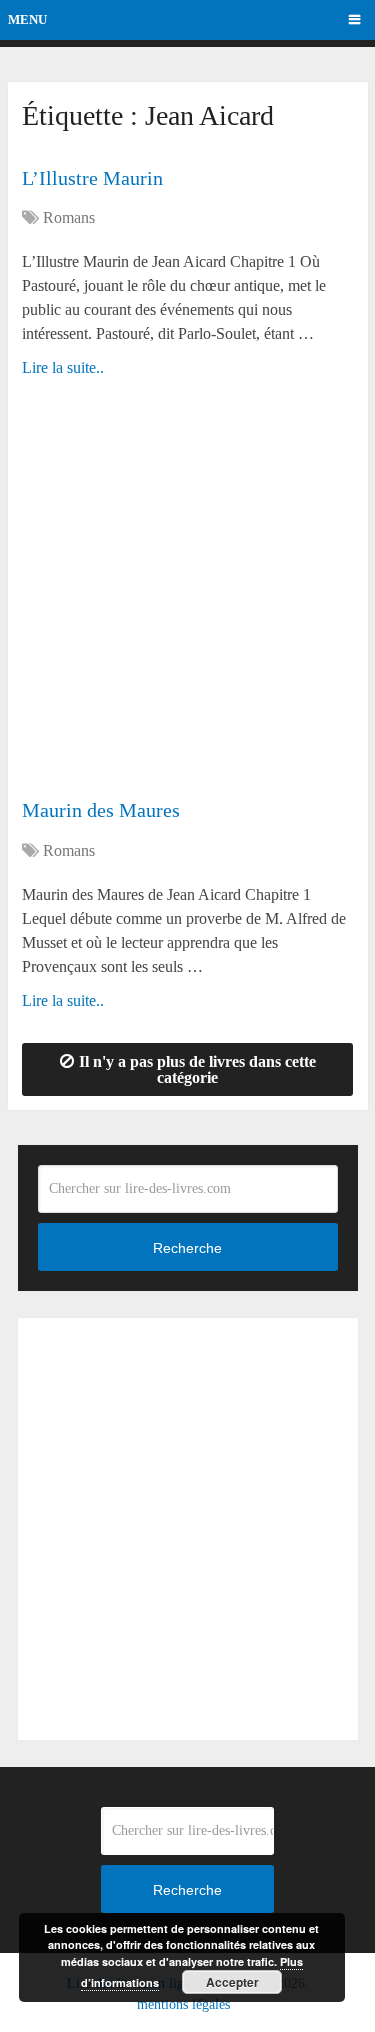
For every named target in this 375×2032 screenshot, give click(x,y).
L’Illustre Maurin (92, 178)
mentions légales (183, 2004)
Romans (69, 217)
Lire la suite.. (63, 367)
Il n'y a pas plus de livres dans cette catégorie (197, 1069)
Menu (27, 19)
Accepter (232, 1982)
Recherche (187, 1248)
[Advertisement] (187, 597)
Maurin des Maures (101, 810)
